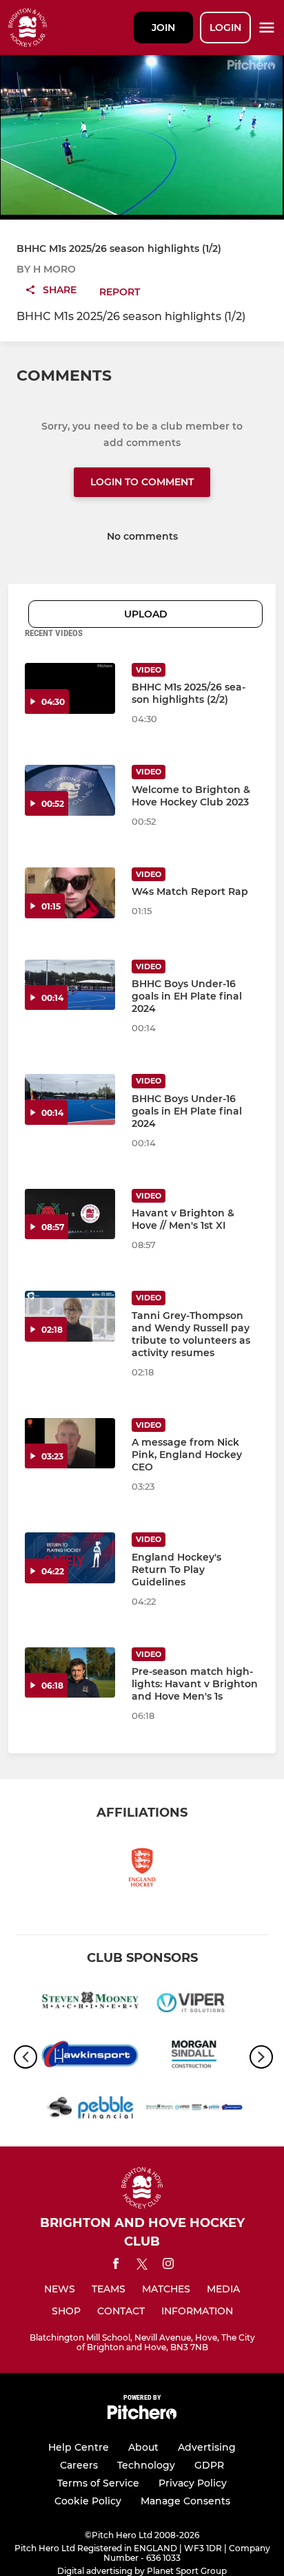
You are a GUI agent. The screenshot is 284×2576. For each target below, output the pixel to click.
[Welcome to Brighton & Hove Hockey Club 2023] (70, 790)
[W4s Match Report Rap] (70, 893)
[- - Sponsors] (194, 2110)
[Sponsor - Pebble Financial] (90, 2110)
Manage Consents (185, 2501)
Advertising (207, 2447)
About (143, 2447)
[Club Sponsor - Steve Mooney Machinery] (90, 2004)
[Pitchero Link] (142, 2416)
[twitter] (142, 2266)
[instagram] (168, 2266)
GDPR (209, 2465)
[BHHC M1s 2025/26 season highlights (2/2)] (70, 688)
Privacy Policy (193, 2483)
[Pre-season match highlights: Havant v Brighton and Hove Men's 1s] (70, 1673)
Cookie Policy (88, 2501)
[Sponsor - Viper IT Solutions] (194, 2004)
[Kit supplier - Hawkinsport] (90, 2057)
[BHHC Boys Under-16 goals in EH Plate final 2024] (70, 985)
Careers (79, 2465)
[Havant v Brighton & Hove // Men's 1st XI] (70, 1214)
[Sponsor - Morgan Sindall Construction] (194, 2057)
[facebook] (116, 2266)
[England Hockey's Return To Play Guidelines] (70, 1558)
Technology (146, 2465)
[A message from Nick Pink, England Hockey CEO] (70, 1444)
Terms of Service (98, 2483)
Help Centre (79, 2447)
